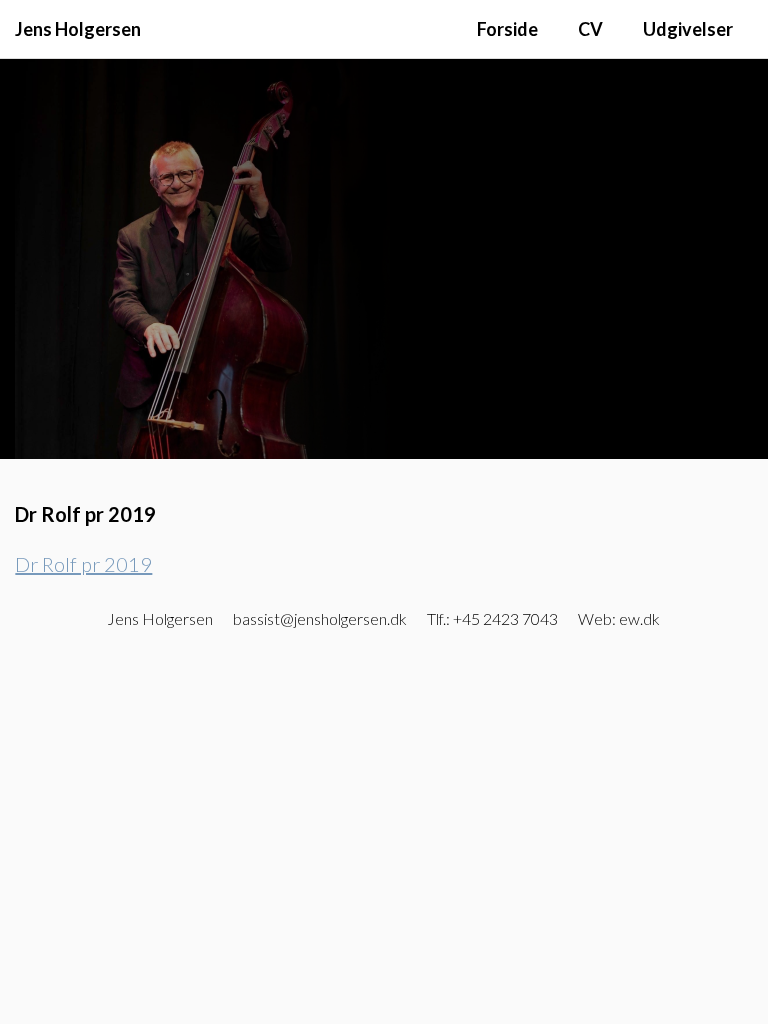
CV (590, 29)
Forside (507, 29)
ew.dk (639, 618)
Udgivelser (688, 29)
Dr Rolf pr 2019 (83, 564)
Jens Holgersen (78, 29)
